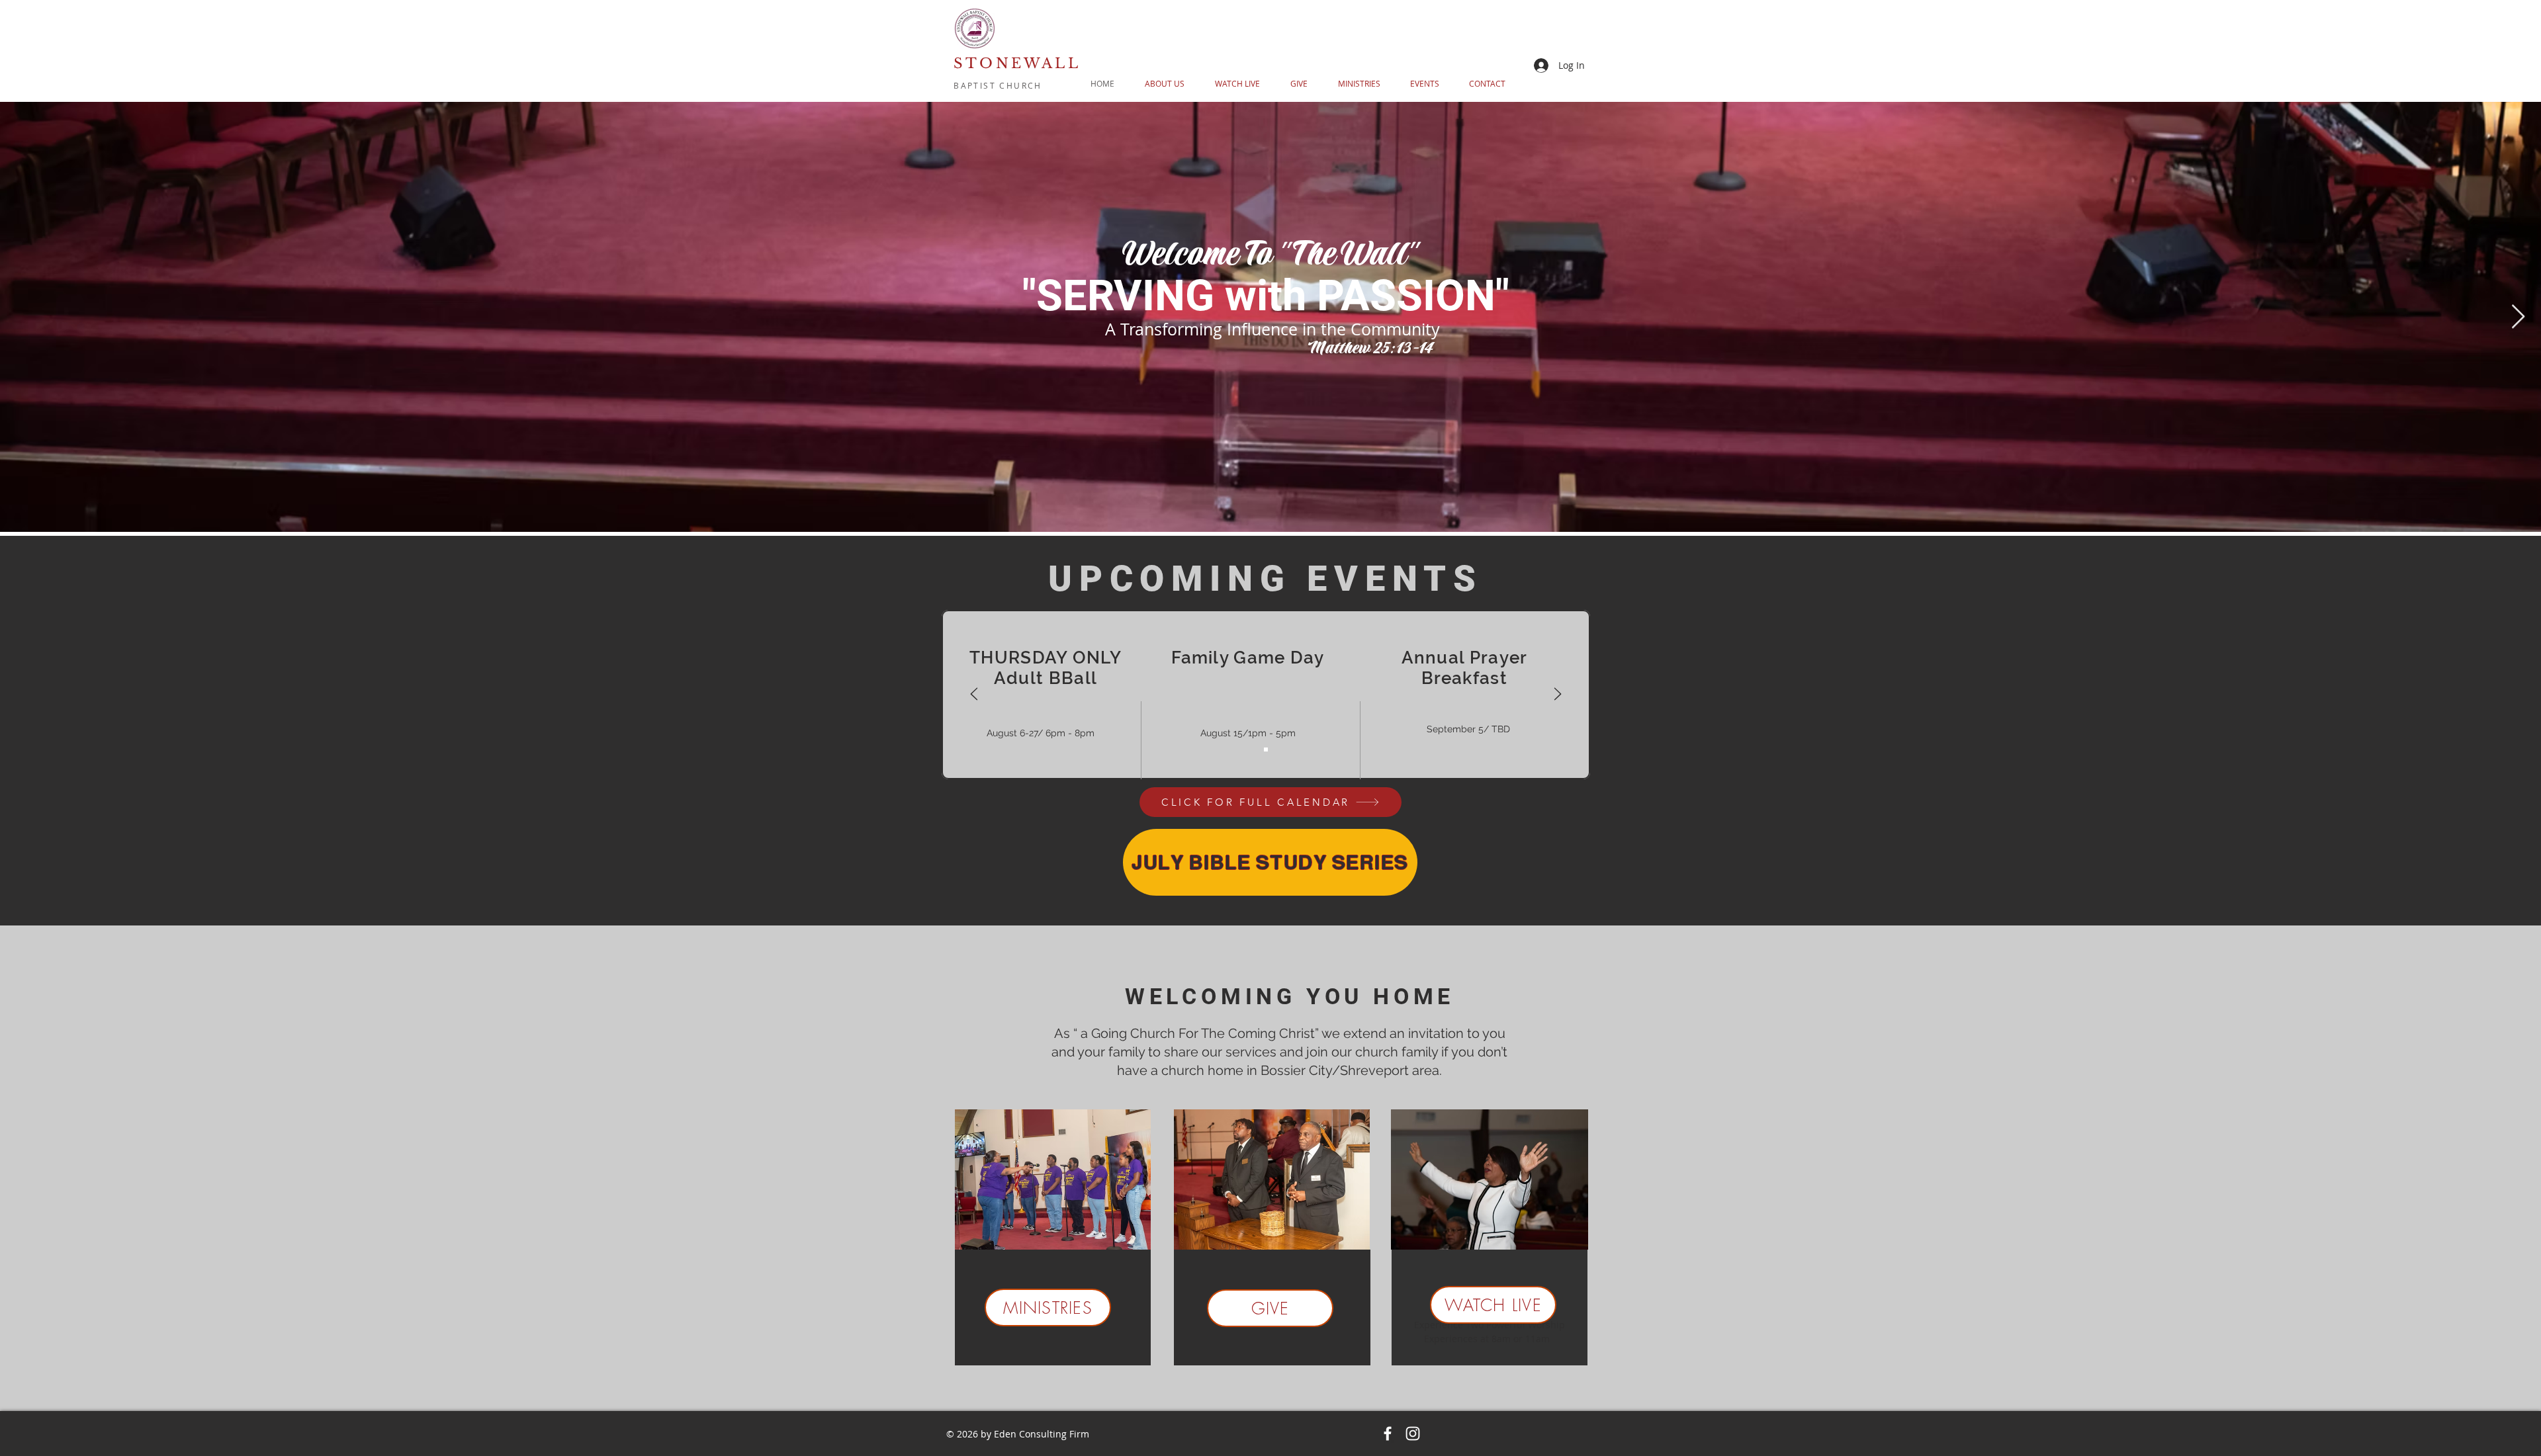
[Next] (1558, 695)
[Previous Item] (23, 317)
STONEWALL (1017, 64)
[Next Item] (2518, 317)
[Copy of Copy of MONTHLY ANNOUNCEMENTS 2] (1266, 749)
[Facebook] (1388, 1434)
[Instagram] (1413, 1434)
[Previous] (974, 695)
